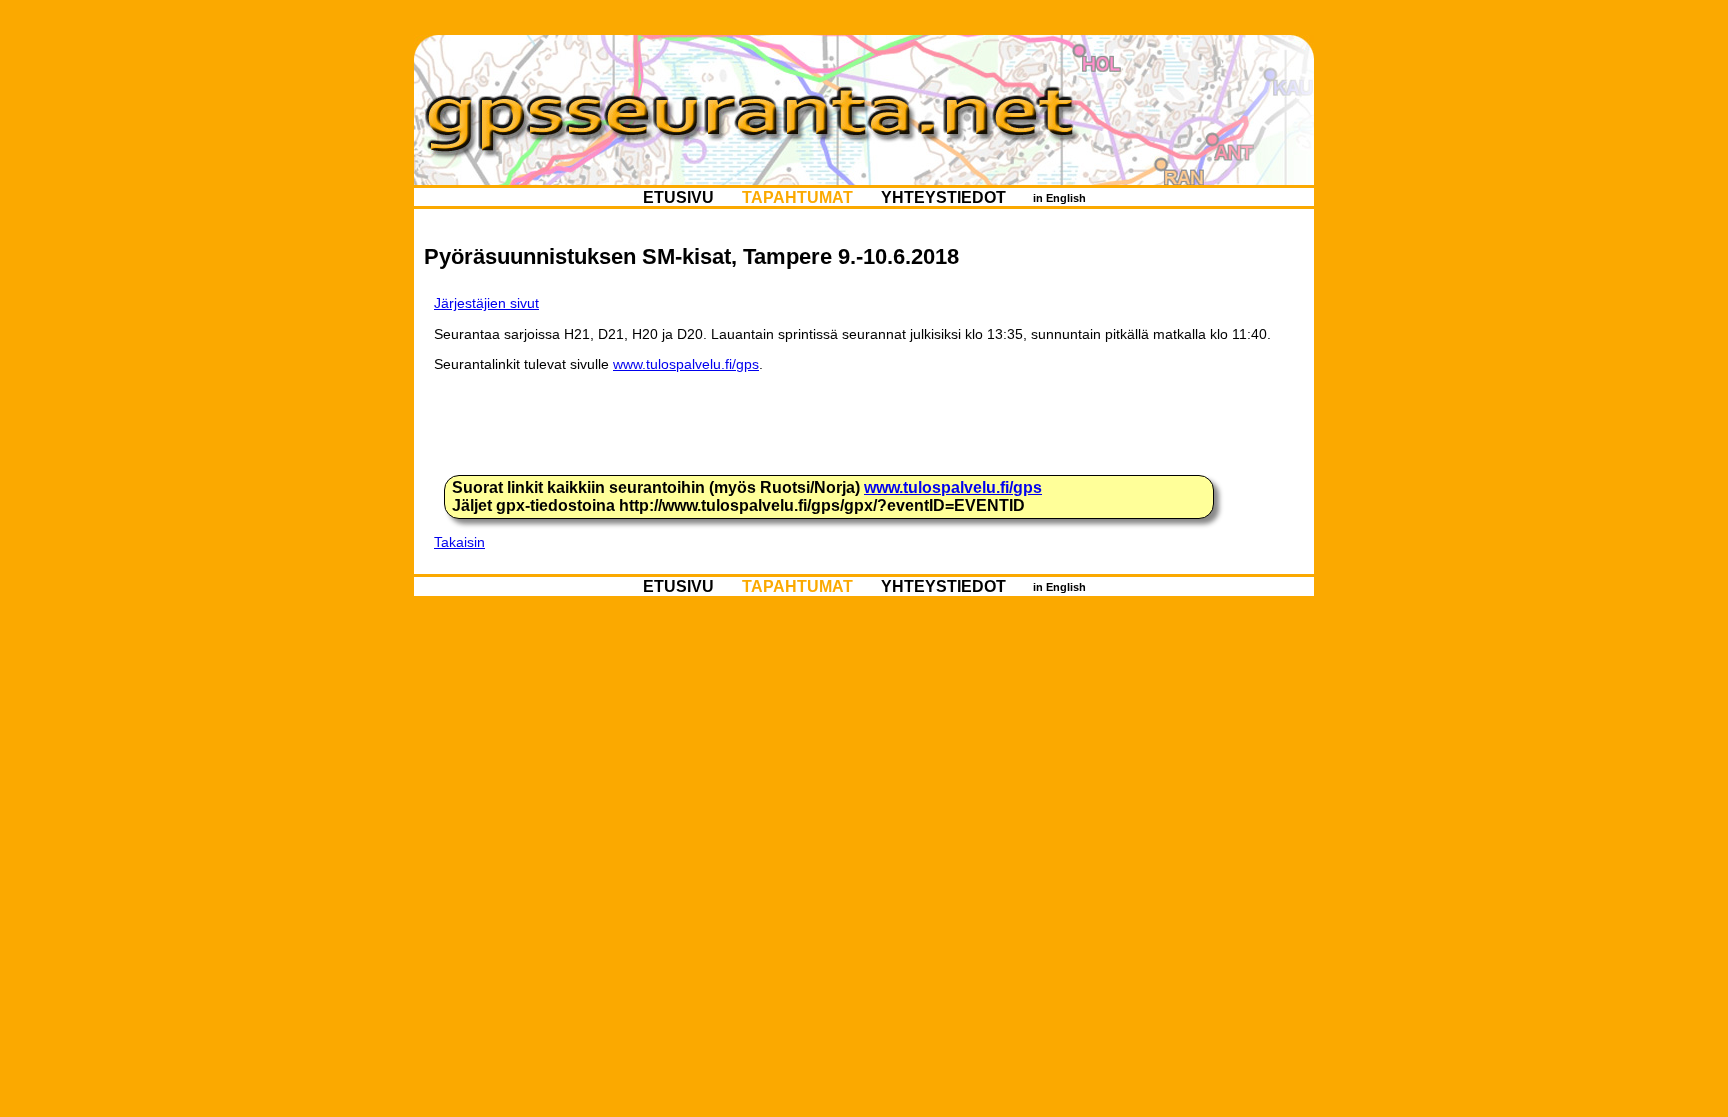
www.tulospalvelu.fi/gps (686, 364)
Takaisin (459, 542)
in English (1059, 197)
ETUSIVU (678, 196)
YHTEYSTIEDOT (943, 196)
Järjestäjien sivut (486, 303)
